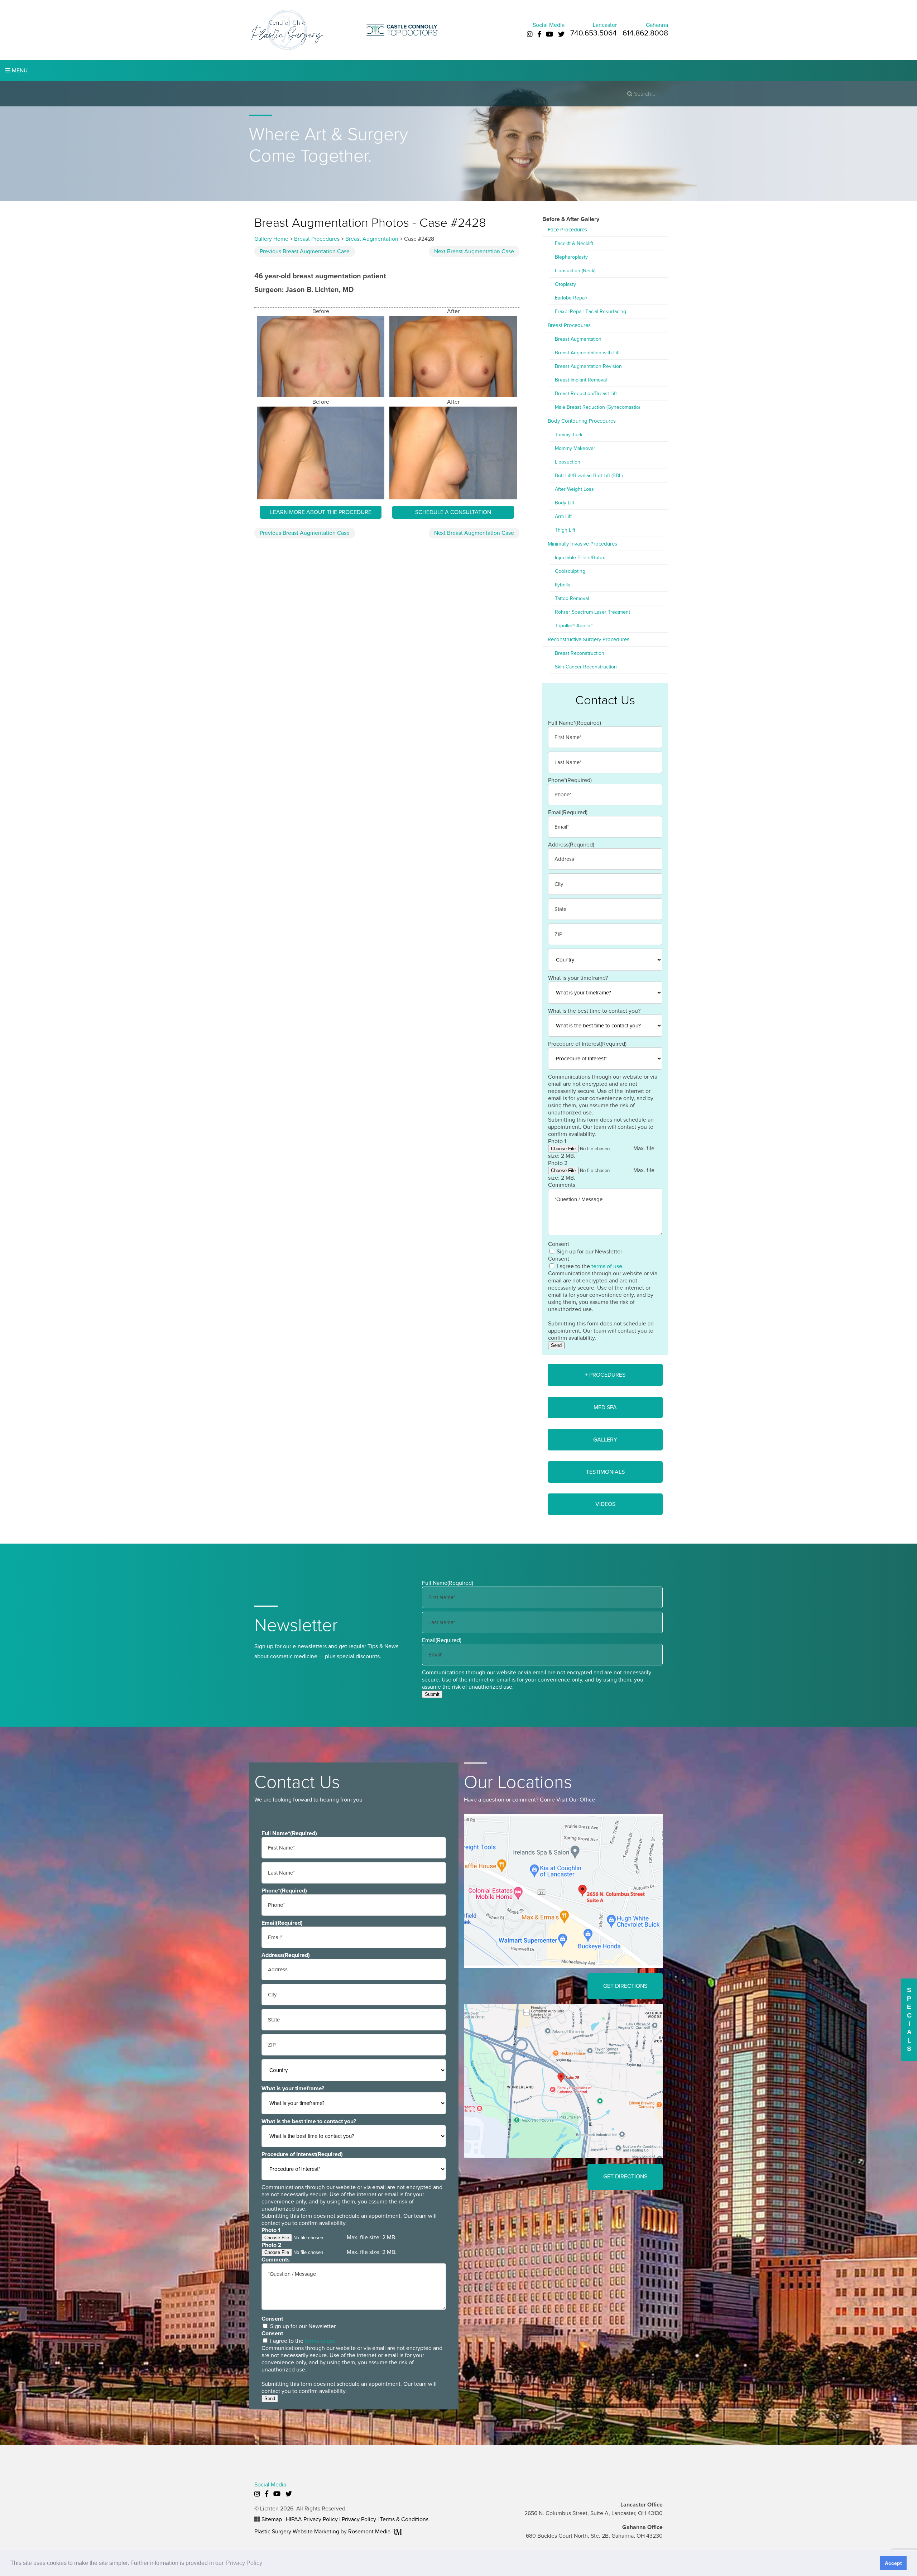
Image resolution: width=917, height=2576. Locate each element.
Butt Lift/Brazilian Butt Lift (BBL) (589, 476)
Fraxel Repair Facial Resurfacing (590, 311)
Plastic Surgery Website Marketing (297, 2532)
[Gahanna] (563, 2081)
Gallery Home (271, 239)
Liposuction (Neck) (575, 271)
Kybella (563, 585)
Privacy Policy (359, 2519)
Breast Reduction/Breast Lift (586, 394)
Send (556, 1345)
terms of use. (608, 1266)
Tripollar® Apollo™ (574, 626)
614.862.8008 (645, 33)
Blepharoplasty (571, 257)
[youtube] (549, 34)
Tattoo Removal (572, 598)
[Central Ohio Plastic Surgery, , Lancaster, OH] (287, 29)
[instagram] (530, 34)
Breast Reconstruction (580, 653)
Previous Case (305, 251)
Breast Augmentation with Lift (587, 353)
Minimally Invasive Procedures (582, 544)
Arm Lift (563, 516)
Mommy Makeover (575, 448)
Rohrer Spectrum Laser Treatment (592, 612)
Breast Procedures (317, 239)
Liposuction (568, 462)
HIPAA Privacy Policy (312, 2519)
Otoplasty (565, 284)
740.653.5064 (594, 33)
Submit (432, 1694)
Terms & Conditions (404, 2519)
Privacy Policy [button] (244, 2563)
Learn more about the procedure (321, 512)
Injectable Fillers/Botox (580, 558)
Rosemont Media (370, 2532)
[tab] (605, 1375)
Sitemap (272, 2519)
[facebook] (539, 34)
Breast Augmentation (372, 239)
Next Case (474, 251)
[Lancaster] (563, 1890)
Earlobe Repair (571, 298)
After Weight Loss (574, 489)
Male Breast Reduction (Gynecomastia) (597, 407)
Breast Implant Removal (581, 380)
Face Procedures (567, 230)
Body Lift (565, 503)
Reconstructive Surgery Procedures (589, 639)
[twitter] (561, 34)
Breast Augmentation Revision (588, 366)
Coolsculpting (570, 571)
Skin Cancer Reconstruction (586, 667)
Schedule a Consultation (453, 512)
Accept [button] (893, 2563)
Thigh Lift (565, 530)
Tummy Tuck (569, 435)
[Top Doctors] (402, 29)
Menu (19, 71)
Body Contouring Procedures (582, 421)
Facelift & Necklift (574, 243)
